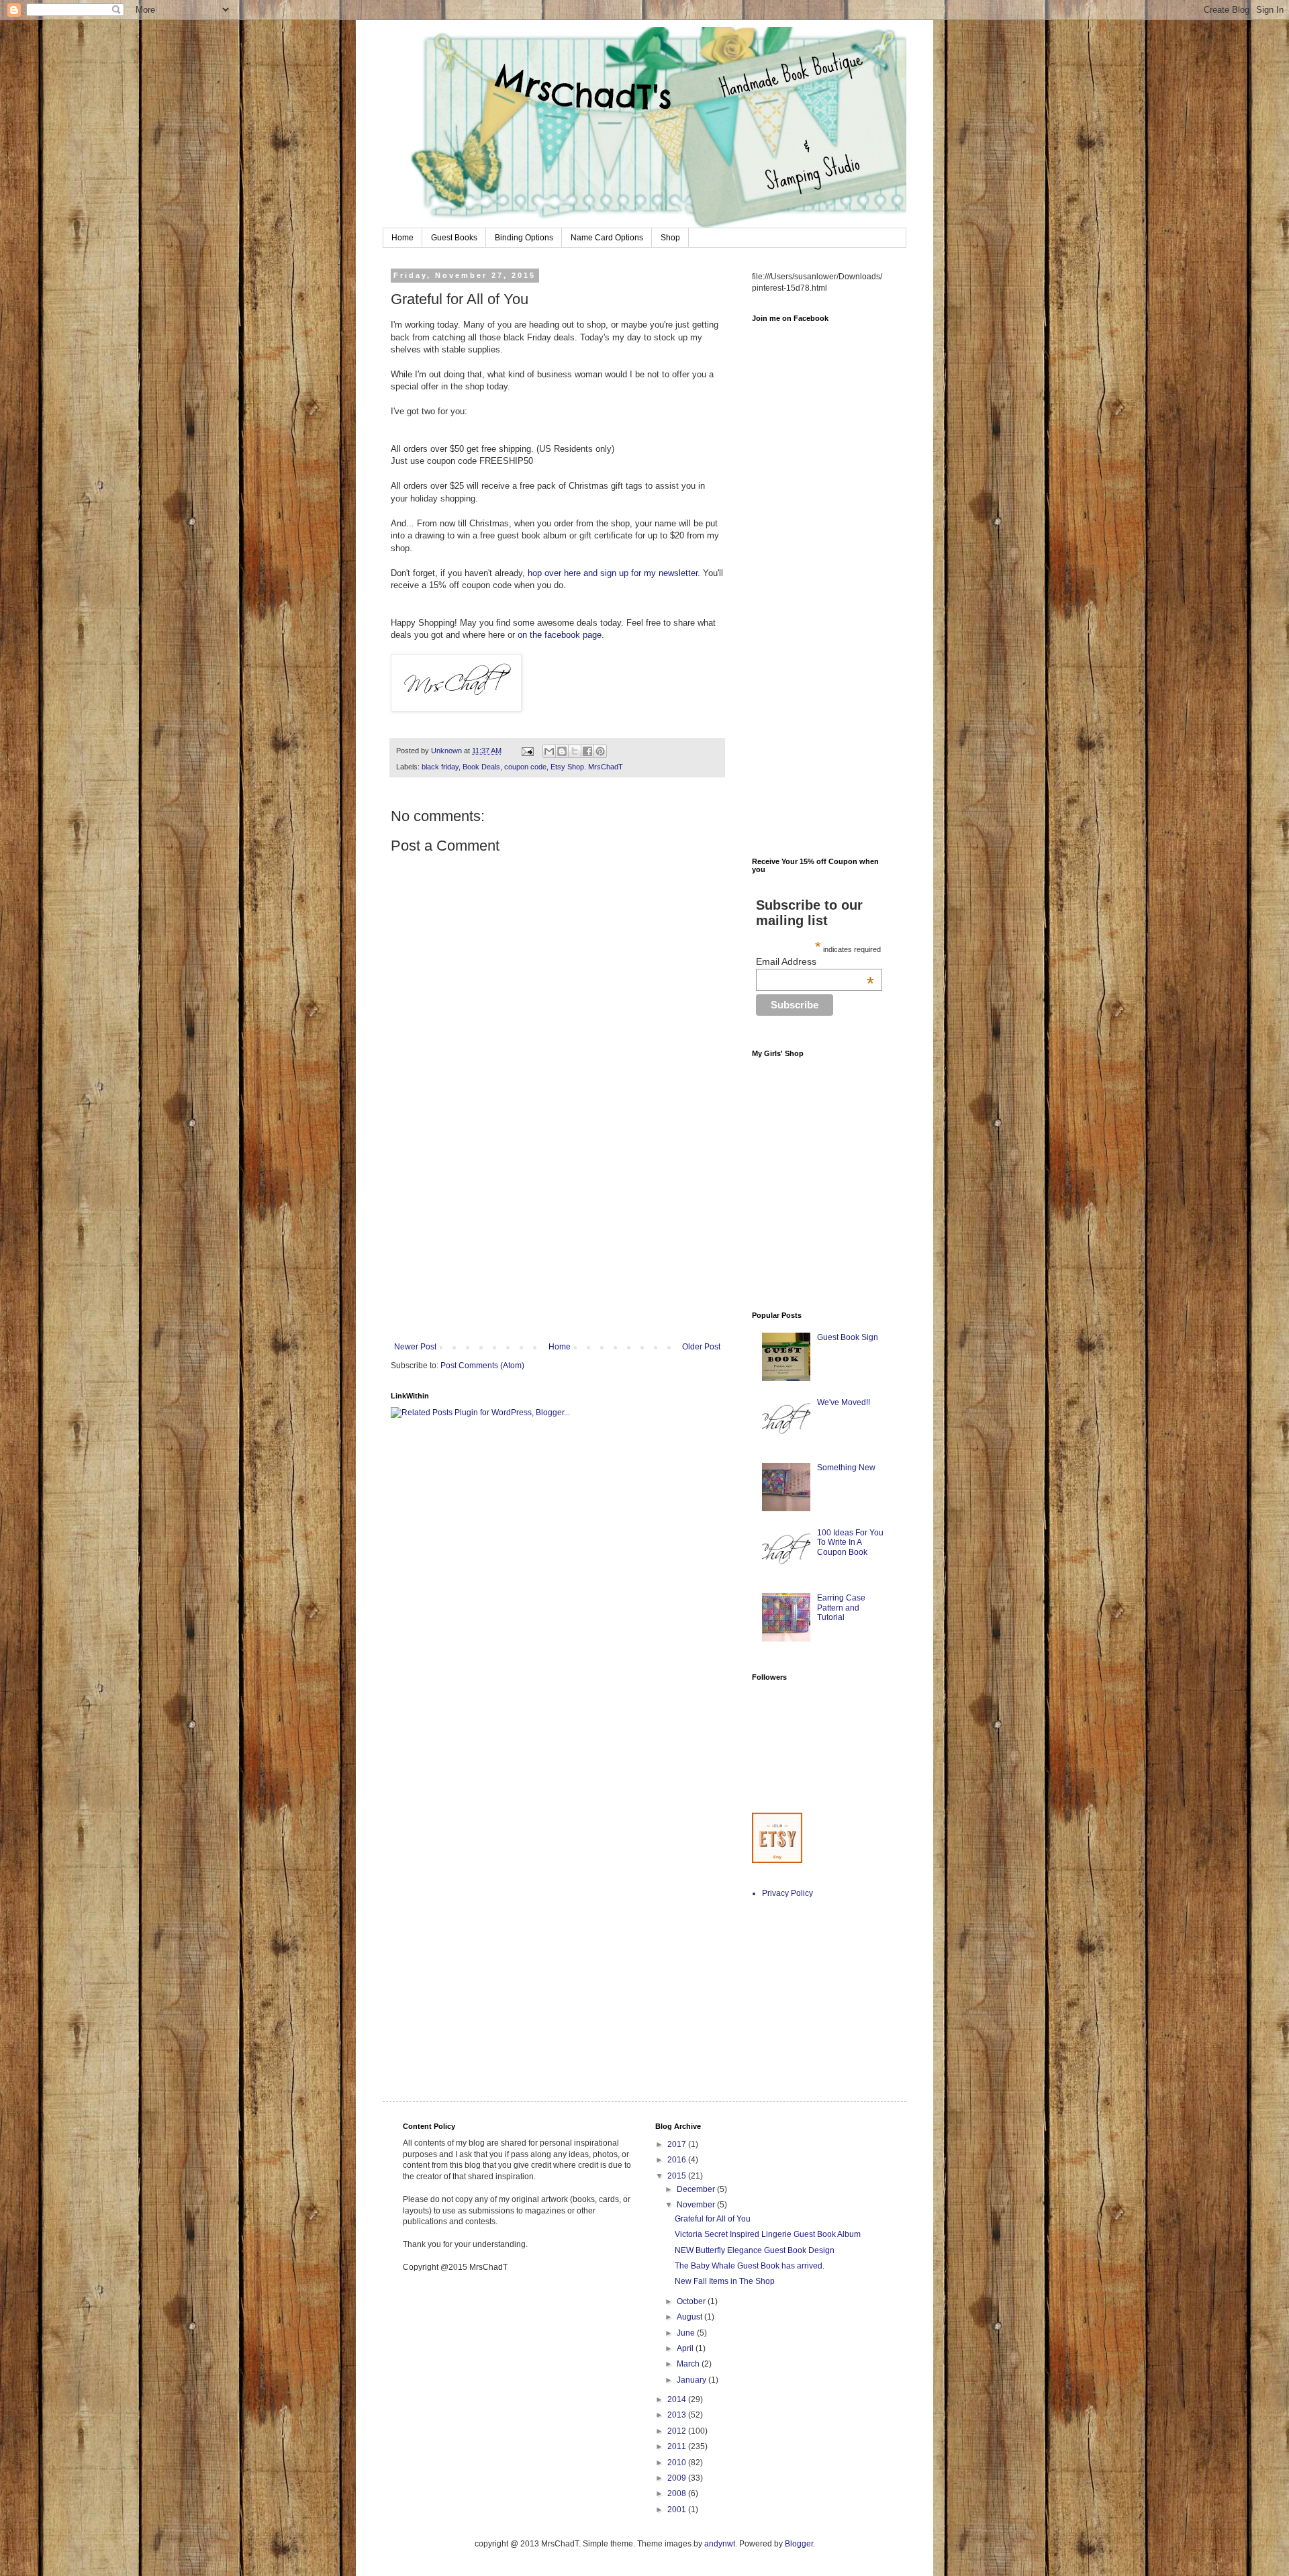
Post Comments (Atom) (482, 1366)
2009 (678, 2478)
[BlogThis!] (562, 751)
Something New (846, 1468)
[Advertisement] (557, 1241)
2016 (678, 2160)
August (690, 2317)
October (692, 2301)
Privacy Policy (787, 1893)
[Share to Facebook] (587, 751)
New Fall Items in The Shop (725, 2281)
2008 (678, 2493)
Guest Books (454, 238)
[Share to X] (575, 751)
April (686, 2348)
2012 (678, 2431)
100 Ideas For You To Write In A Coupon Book (850, 1542)
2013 (678, 2415)
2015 (678, 2176)
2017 (678, 2144)
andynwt (720, 2544)
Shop (670, 238)
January (693, 2380)
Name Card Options (607, 238)
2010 (678, 2463)
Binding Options (524, 238)
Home (402, 238)
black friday (440, 767)
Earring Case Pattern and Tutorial (841, 1608)
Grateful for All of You (713, 2219)
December (697, 2189)
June (687, 2333)
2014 (678, 2399)
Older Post (701, 1347)
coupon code (525, 767)
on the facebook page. (561, 635)
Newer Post (415, 1347)
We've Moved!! (844, 1402)
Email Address (815, 961)
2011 (678, 2446)
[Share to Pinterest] (600, 751)
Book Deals (481, 767)
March (689, 2364)
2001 (678, 2510)
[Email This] (549, 751)
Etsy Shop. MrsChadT (587, 767)
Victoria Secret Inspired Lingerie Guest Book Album (768, 2234)
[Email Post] (527, 751)
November (697, 2205)
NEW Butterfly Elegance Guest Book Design (755, 2250)
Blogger (799, 2544)
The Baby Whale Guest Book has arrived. (750, 2266)
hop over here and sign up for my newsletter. (614, 573)
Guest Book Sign (848, 1337)
